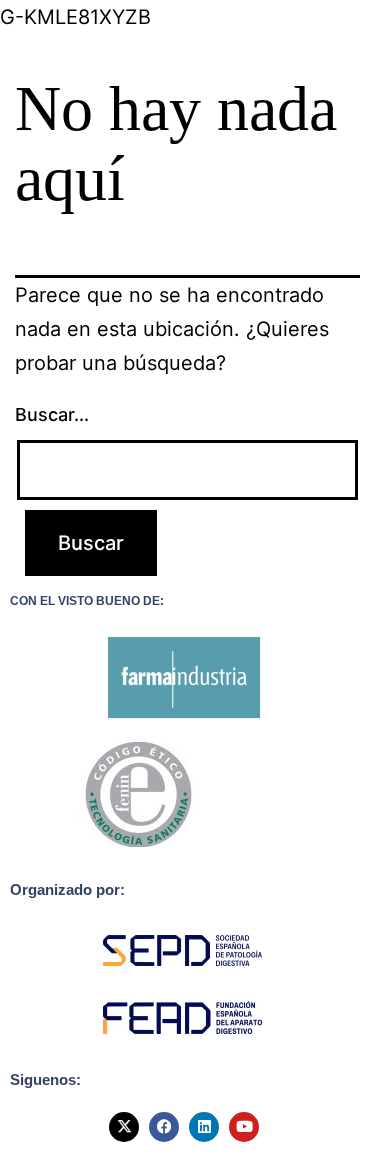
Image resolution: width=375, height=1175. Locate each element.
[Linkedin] (204, 1127)
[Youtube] (244, 1127)
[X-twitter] (124, 1127)
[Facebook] (164, 1127)
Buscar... (52, 414)
